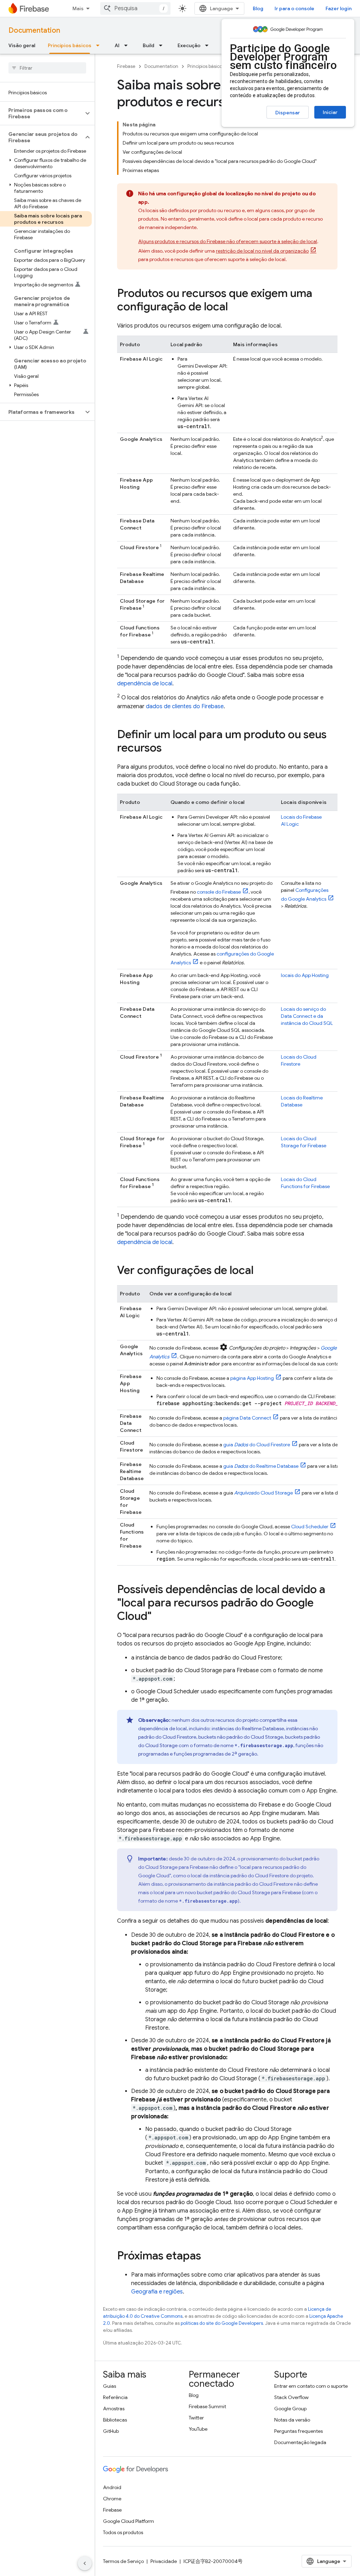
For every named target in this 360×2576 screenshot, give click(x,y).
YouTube (198, 2429)
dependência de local (145, 684)
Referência (115, 2397)
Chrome (112, 2499)
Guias (110, 2386)
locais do (305, 975)
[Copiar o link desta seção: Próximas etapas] (208, 2257)
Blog (258, 8)
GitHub (111, 2431)
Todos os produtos (123, 2532)
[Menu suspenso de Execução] (209, 45)
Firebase (126, 66)
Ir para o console (294, 8)
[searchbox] (47, 68)
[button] (42, 113)
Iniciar (330, 112)
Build (149, 45)
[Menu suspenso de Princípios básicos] (100, 45)
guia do (257, 1445)
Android (112, 2487)
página (252, 1378)
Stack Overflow (291, 2397)
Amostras (114, 2409)
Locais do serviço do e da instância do (307, 1016)
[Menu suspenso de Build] (163, 45)
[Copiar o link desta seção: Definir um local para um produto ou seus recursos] (169, 749)
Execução (189, 45)
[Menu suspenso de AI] (128, 45)
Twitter (196, 2418)
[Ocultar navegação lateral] (85, 2563)
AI (117, 45)
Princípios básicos (70, 45)
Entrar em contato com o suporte (311, 2386)
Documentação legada (300, 2442)
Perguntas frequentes (298, 2431)
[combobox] (135, 8)
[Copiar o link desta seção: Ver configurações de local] (261, 1271)
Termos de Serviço (123, 2561)
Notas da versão (292, 2420)
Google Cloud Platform (128, 2521)
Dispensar (288, 113)
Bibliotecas (115, 2420)
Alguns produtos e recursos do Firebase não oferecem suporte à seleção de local (228, 241)
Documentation (34, 30)
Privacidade (164, 2561)
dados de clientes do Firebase (185, 706)
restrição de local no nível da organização (262, 251)
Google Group (290, 2409)
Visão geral (22, 45)
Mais (78, 8)
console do (219, 892)
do (263, 1493)
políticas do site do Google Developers (222, 2323)
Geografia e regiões (157, 2292)
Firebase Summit (207, 2406)
